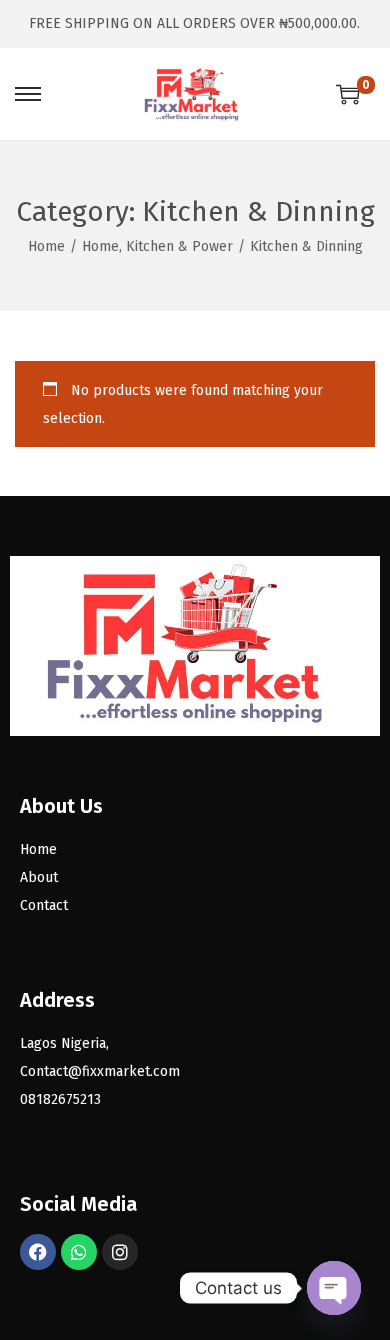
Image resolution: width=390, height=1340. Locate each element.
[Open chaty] (334, 1288)
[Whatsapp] (79, 1252)
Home (46, 246)
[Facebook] (38, 1252)
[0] (348, 94)
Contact (44, 905)
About (39, 877)
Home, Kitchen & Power (157, 246)
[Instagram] (120, 1252)
